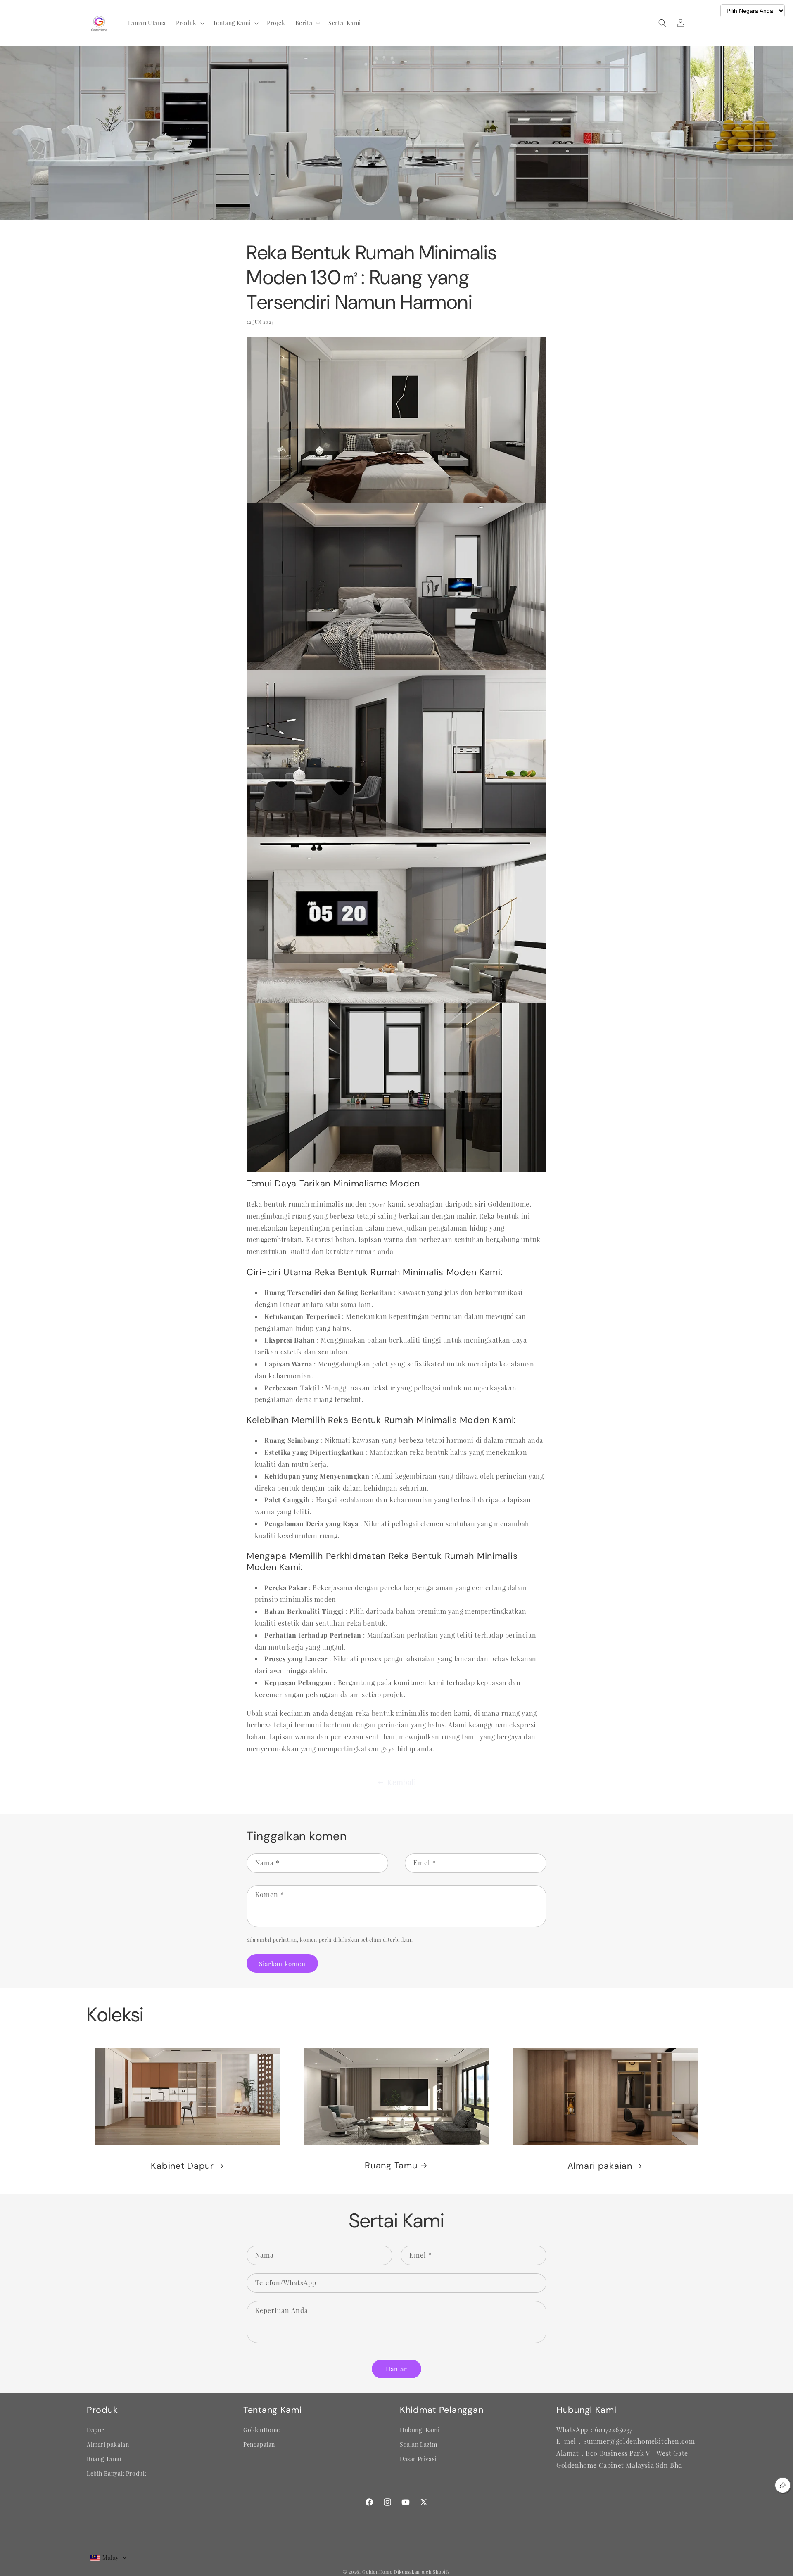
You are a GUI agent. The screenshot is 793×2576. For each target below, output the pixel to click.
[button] (189, 23)
